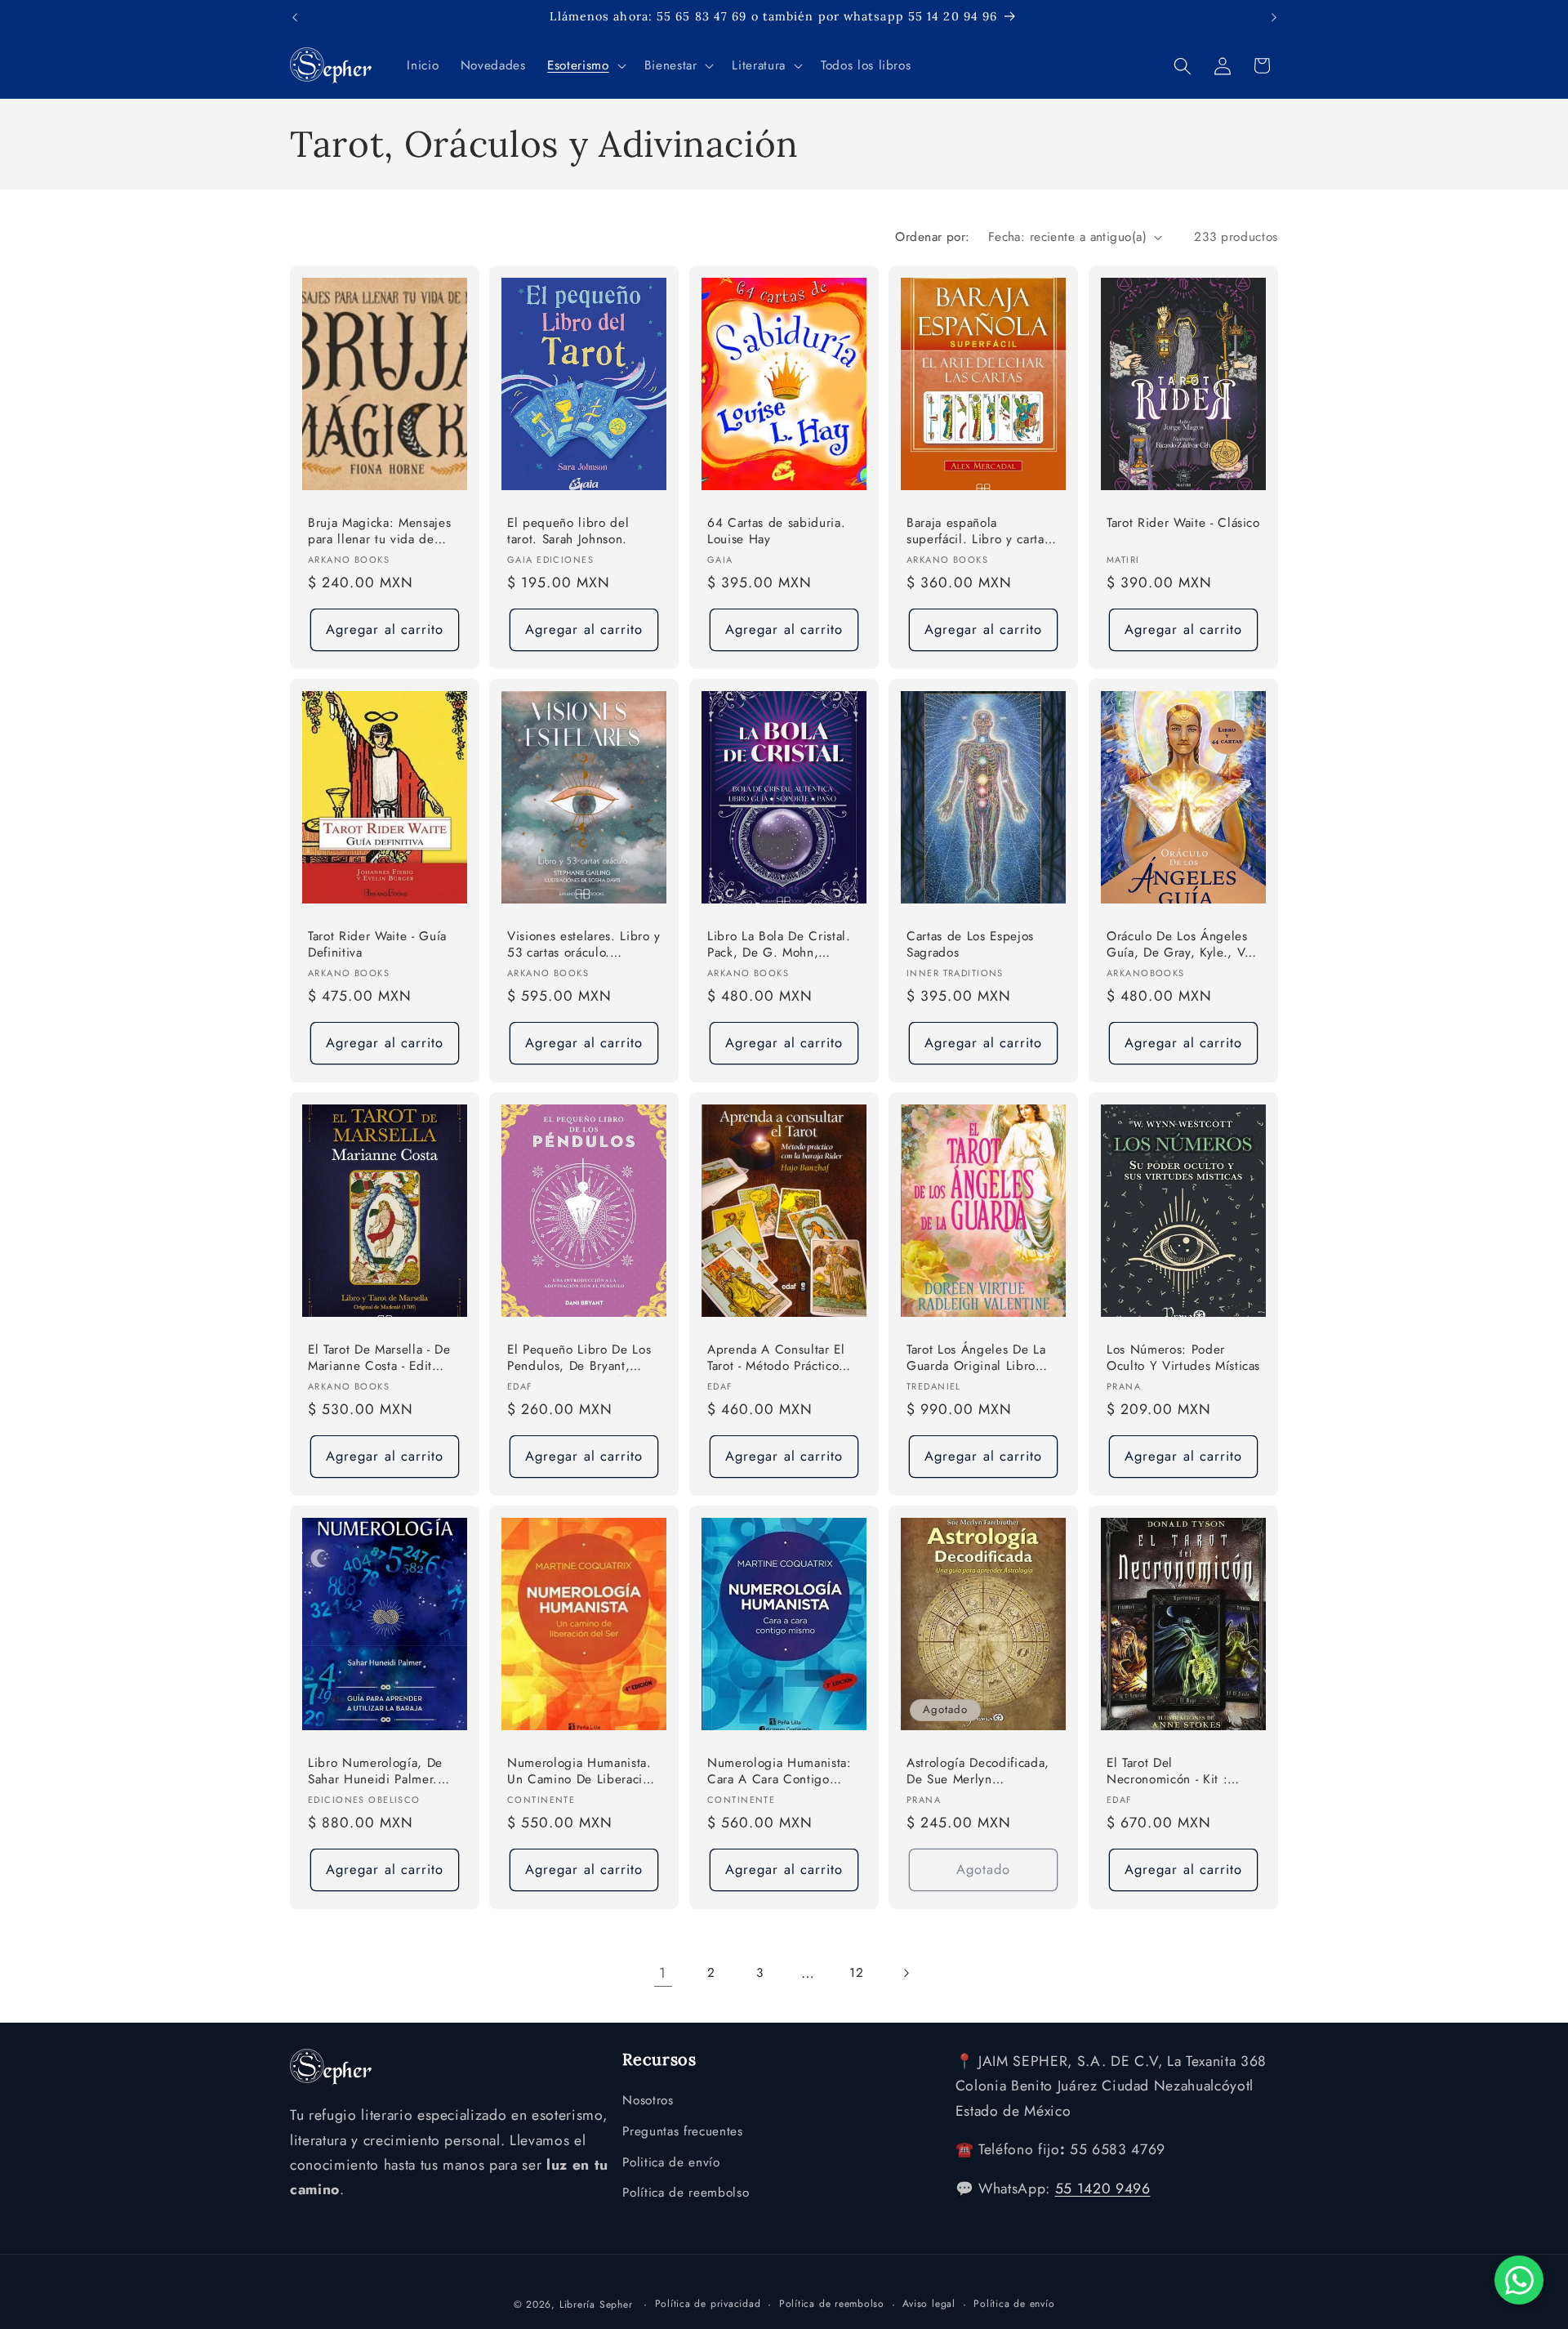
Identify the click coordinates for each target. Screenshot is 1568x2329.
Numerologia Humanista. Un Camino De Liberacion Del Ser (582, 1771)
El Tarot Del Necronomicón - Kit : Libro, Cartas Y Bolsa (1167, 1771)
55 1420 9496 (1103, 2189)
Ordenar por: (932, 237)
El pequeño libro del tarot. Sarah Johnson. (568, 531)
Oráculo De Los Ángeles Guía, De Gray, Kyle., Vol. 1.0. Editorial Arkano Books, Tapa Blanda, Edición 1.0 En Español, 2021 (1183, 946)
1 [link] (663, 1973)
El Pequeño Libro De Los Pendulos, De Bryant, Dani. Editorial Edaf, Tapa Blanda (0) (581, 1358)
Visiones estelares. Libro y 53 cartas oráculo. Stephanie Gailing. (584, 946)
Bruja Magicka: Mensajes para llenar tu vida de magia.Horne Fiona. (379, 532)
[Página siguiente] (905, 1973)
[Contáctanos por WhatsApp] (1519, 2280)
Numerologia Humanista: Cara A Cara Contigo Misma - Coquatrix (780, 1771)
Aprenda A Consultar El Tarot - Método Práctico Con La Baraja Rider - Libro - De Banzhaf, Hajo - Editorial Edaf (782, 1358)
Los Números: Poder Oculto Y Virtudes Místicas (1183, 1357)
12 (856, 1973)
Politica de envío (671, 2162)
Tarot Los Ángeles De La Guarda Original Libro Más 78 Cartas (976, 1358)
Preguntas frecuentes (682, 2131)
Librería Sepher (596, 2304)
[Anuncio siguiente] (1274, 17)
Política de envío (1014, 2303)
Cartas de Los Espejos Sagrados (970, 945)
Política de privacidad (708, 2303)
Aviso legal (929, 2303)
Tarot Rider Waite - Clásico (1183, 523)
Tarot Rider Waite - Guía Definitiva (377, 945)
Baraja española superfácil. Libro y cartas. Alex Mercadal (980, 532)
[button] (585, 66)
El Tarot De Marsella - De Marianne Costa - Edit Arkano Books (379, 1358)
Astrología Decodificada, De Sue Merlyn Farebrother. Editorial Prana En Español (978, 1771)
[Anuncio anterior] (295, 17)
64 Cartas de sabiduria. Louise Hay (776, 531)
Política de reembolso (686, 2193)
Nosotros (648, 2101)
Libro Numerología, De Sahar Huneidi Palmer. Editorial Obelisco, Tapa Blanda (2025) (377, 1771)
